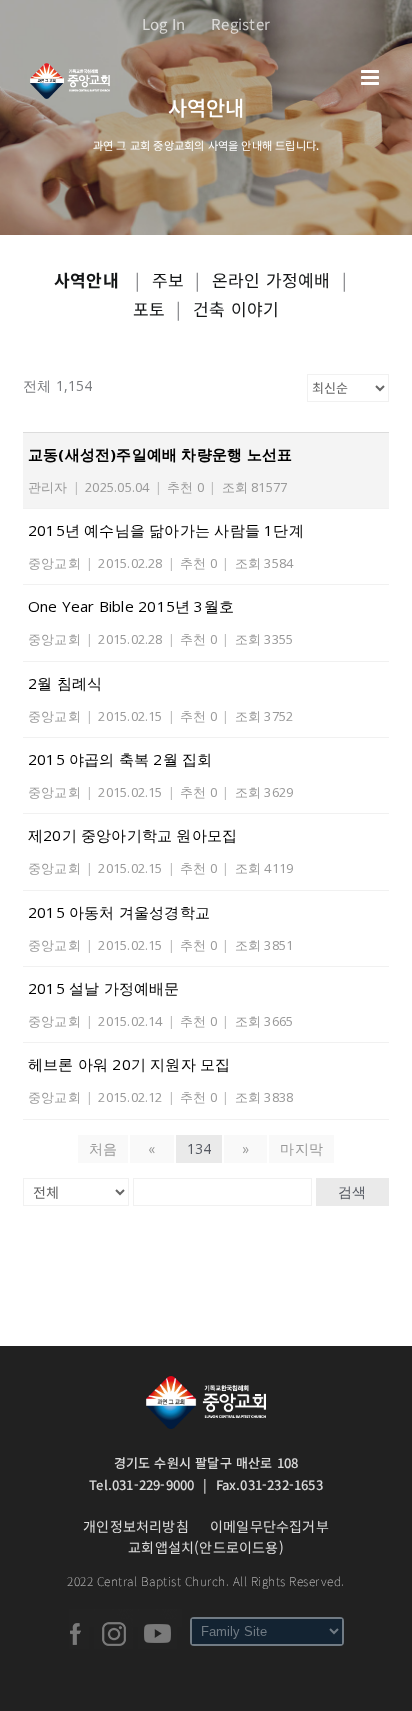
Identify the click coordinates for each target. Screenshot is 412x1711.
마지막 (301, 1148)
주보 (168, 279)
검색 (352, 1192)
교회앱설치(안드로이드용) (206, 1547)
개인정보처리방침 (136, 1526)
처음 (103, 1148)
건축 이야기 (236, 308)
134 (199, 1148)
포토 (149, 308)
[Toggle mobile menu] (371, 77)
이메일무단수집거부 (269, 1526)
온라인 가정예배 (271, 279)
